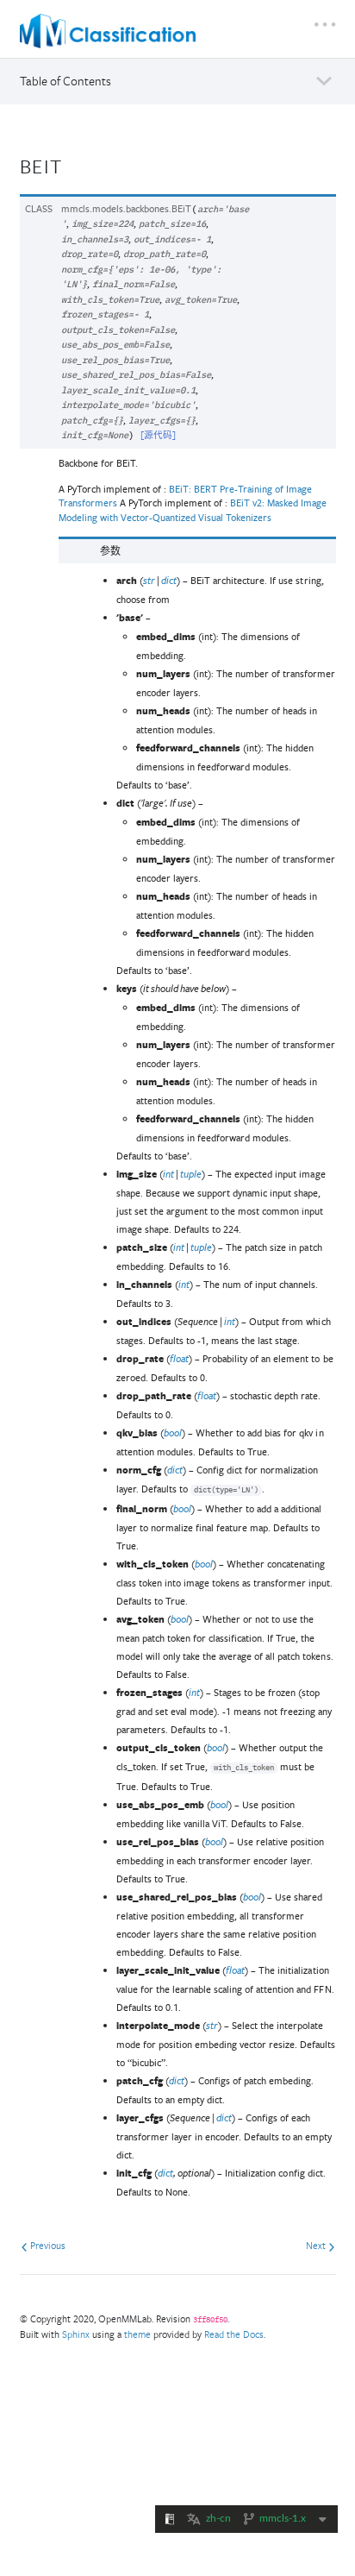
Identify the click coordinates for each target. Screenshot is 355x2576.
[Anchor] (74, 164)
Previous (47, 2245)
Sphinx (76, 2334)
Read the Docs (234, 2334)
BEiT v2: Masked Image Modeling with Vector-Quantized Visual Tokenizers (193, 510)
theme (137, 2334)
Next (317, 2245)
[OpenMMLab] (108, 31)
